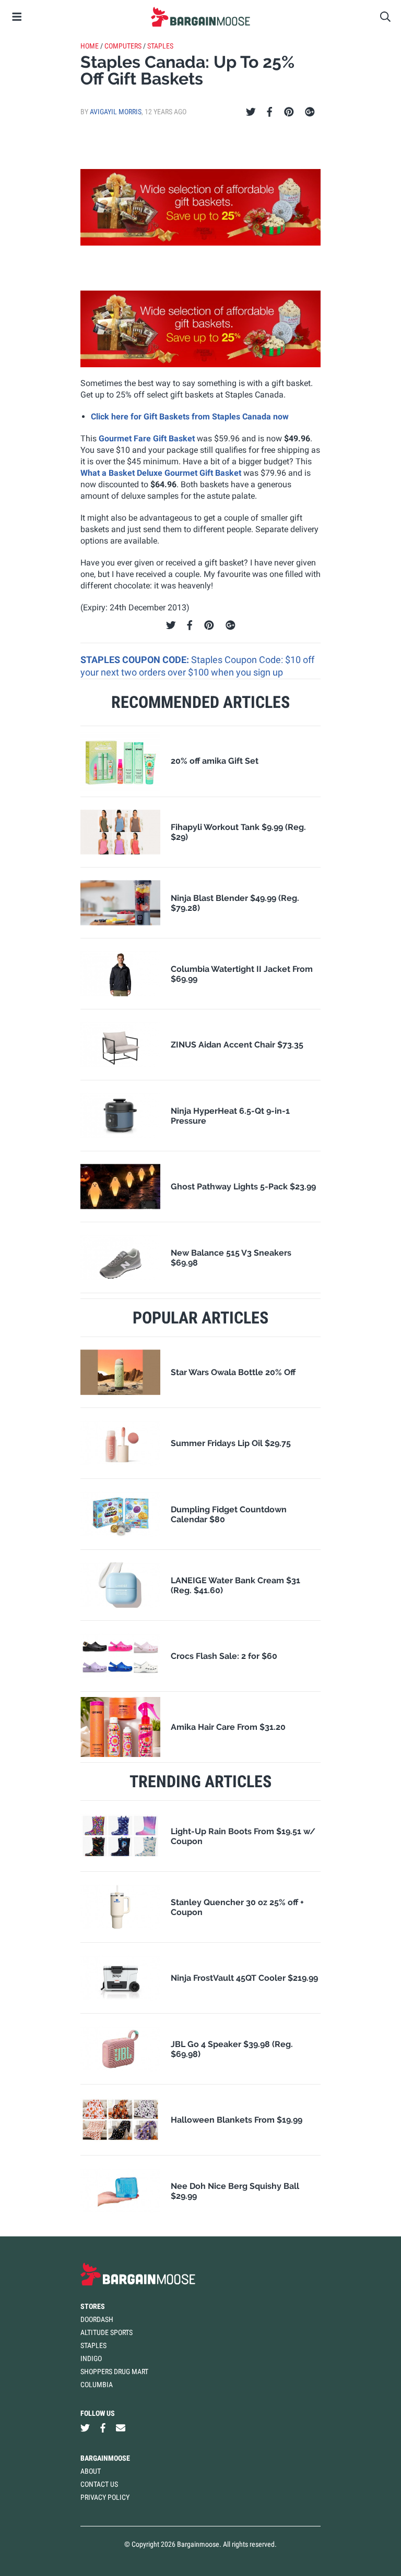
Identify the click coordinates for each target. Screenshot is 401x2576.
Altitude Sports (107, 2332)
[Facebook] (269, 112)
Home (90, 46)
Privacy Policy (105, 2497)
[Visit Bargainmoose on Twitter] (85, 2428)
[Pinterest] (289, 112)
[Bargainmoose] (200, 17)
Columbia (97, 2385)
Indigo (91, 2358)
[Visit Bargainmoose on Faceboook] (103, 2428)
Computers (123, 46)
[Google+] (310, 112)
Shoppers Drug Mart (114, 2372)
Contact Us (99, 2484)
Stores (93, 2306)
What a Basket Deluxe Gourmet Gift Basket (161, 473)
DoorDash (97, 2319)
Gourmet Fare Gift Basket (147, 438)
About (91, 2471)
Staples (160, 46)
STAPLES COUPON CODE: (136, 660)
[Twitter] (251, 112)
